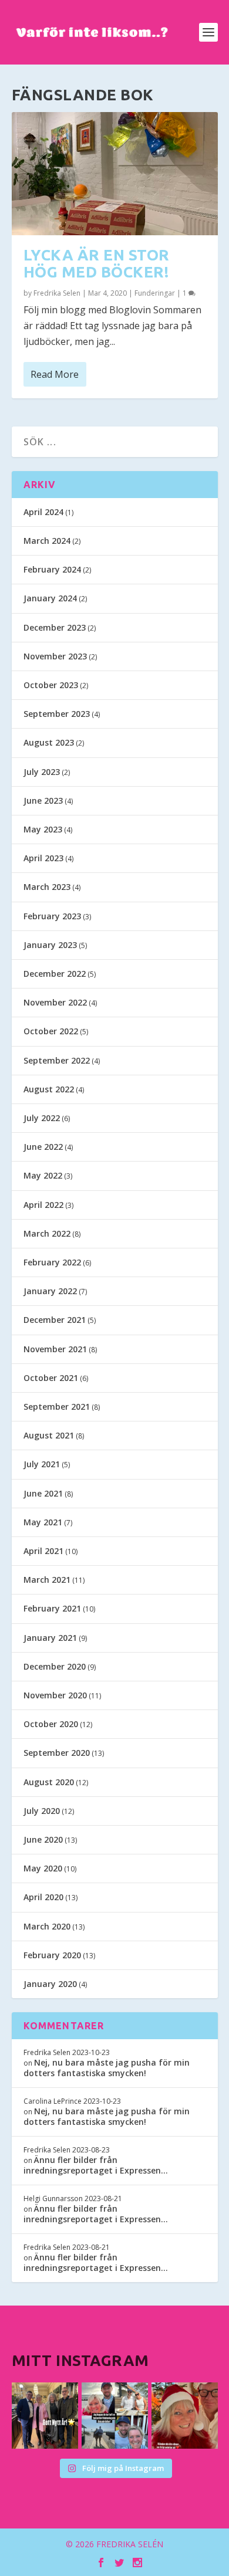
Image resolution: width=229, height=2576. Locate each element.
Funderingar (155, 293)
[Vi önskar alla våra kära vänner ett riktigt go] (45, 2416)
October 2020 (51, 1724)
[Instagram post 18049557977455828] (185, 2416)
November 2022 (55, 1002)
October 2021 (51, 1378)
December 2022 (55, 974)
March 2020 (47, 1926)
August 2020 (49, 1782)
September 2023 (57, 714)
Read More (55, 374)
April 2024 (43, 512)
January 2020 (50, 1984)
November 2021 (55, 1349)
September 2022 (57, 1060)
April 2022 (43, 1205)
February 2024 (52, 569)
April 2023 (43, 858)
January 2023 (50, 945)
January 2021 (50, 1638)
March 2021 (47, 1580)
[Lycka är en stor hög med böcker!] (115, 174)
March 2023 (47, 887)
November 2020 (55, 1695)
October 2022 (51, 1031)
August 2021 (49, 1435)
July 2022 (42, 1118)
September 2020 (57, 1753)
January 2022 (50, 1291)
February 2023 (52, 916)
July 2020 (42, 1811)
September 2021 (57, 1407)
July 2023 (42, 772)
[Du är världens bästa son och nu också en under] (115, 2416)
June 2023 (43, 800)
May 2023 (43, 829)
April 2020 (43, 1897)
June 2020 (43, 1839)
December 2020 (55, 1666)
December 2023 (55, 627)
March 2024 (47, 541)
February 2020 (52, 1955)
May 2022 (43, 1175)
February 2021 (52, 1608)
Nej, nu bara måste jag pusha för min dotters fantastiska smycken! (107, 2068)
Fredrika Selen (57, 293)
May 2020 (43, 1868)
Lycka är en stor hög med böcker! (97, 263)
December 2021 (55, 1320)
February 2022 (52, 1262)
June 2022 (43, 1147)
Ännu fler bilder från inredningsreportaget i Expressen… (96, 2165)
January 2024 (50, 598)
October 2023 (51, 685)
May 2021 (43, 1522)
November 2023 (55, 656)
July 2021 (42, 1464)
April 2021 (43, 1551)
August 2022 (49, 1089)
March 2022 (47, 1233)
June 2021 (43, 1493)
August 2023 (49, 742)
